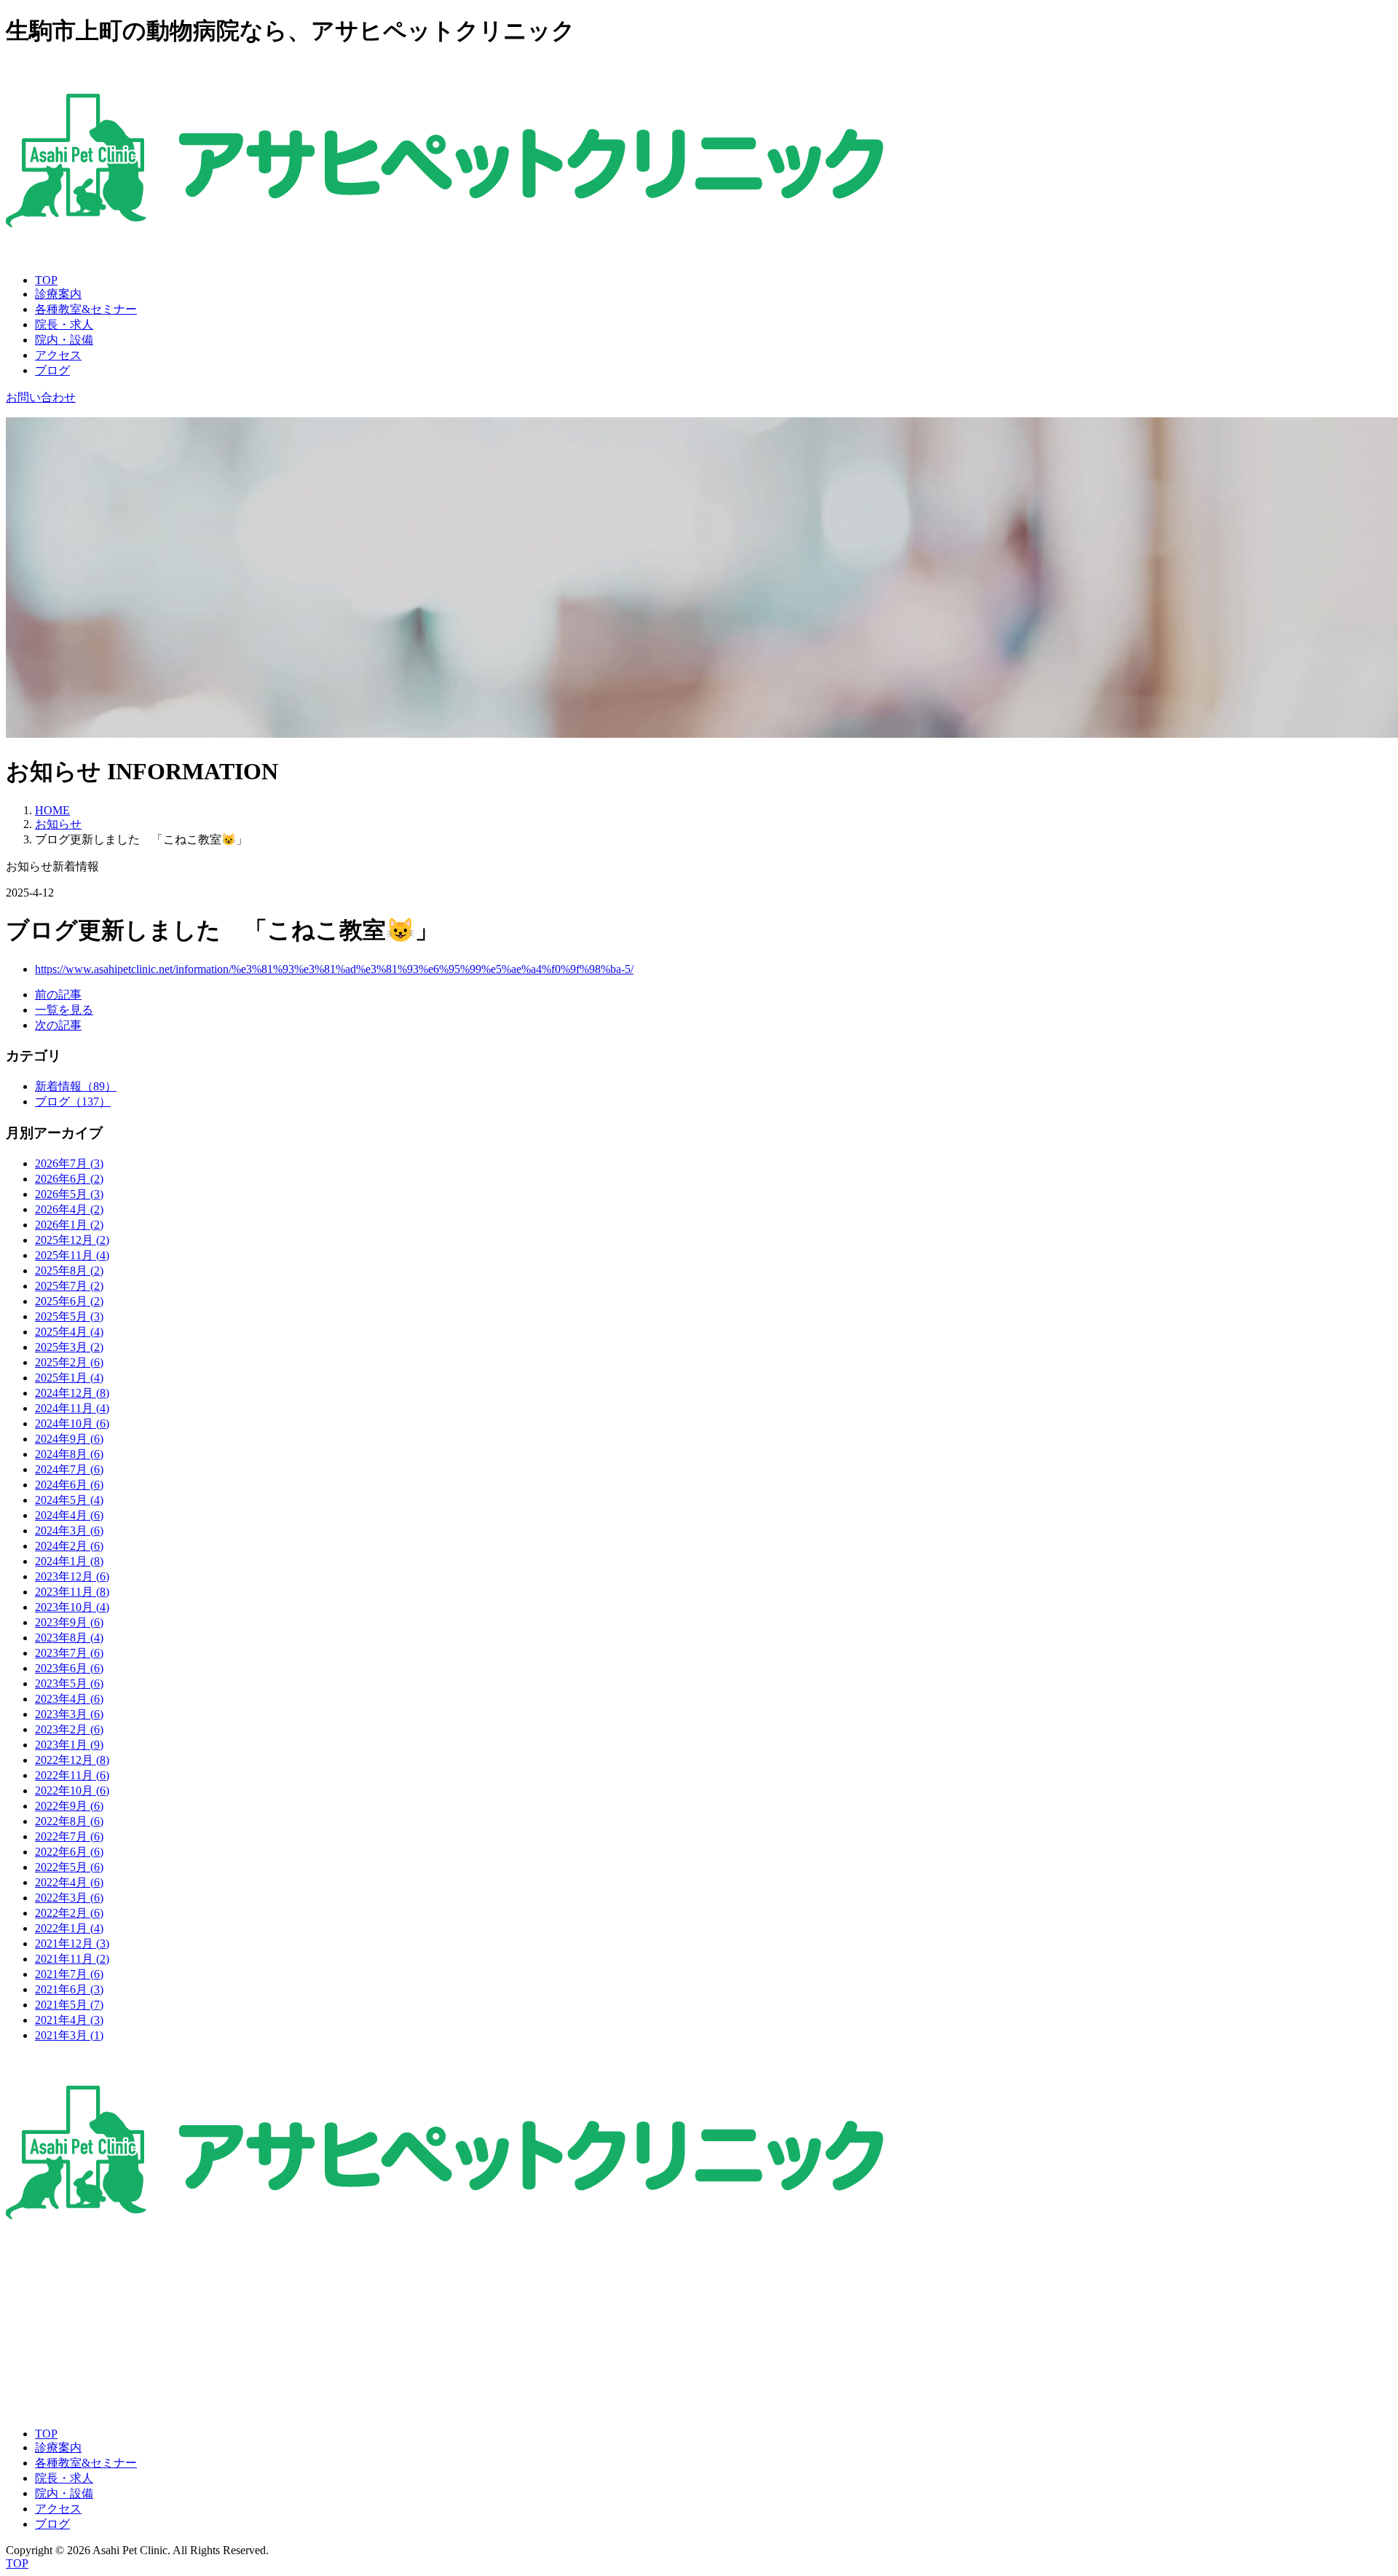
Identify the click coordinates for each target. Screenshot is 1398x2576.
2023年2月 (69, 1729)
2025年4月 (69, 1332)
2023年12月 (72, 1576)
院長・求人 (64, 324)
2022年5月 (69, 1867)
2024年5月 (69, 1500)
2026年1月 (69, 1225)
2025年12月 (72, 1240)
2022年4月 (69, 1882)
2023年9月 (69, 1622)
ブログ (52, 370)
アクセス (58, 355)
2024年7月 (69, 1469)
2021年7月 (69, 1974)
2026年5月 (69, 1194)
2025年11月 (72, 1255)
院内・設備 (64, 340)
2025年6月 (69, 1301)
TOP (46, 280)
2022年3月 (69, 1898)
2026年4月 (69, 1209)
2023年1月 (69, 1745)
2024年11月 (72, 1408)
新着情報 (76, 1086)
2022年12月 (72, 1760)
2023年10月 (72, 1607)
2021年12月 (72, 1943)
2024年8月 (69, 1454)
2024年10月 (72, 1423)
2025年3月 (69, 1347)
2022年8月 (69, 1821)
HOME (52, 810)
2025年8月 (69, 1271)
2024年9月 (69, 1439)
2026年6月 (69, 1179)
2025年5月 (69, 1316)
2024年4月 (69, 1515)
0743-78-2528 (39, 2350)
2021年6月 (69, 1989)
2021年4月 (69, 2020)
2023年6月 (69, 1668)
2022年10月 (72, 1791)
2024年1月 (69, 1561)
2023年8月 (69, 1638)
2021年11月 (72, 1959)
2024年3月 (69, 1531)
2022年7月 (69, 1836)
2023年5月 (69, 1683)
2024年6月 (69, 1485)
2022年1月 (69, 1928)
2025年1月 (69, 1378)
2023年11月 (72, 1592)
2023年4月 (69, 1699)
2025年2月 (69, 1362)
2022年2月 (69, 1913)
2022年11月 (72, 1775)
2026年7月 (69, 1163)
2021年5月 (69, 2005)
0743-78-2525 (39, 2325)
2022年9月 (69, 1806)
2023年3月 (69, 1714)
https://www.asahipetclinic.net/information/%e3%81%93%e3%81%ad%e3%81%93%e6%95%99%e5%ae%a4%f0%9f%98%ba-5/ (334, 969)
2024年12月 (72, 1393)
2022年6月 (69, 1852)
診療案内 (58, 294)
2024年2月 (69, 1546)
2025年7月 (69, 1286)
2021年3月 (69, 2035)
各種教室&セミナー (86, 309)
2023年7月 (69, 1653)
